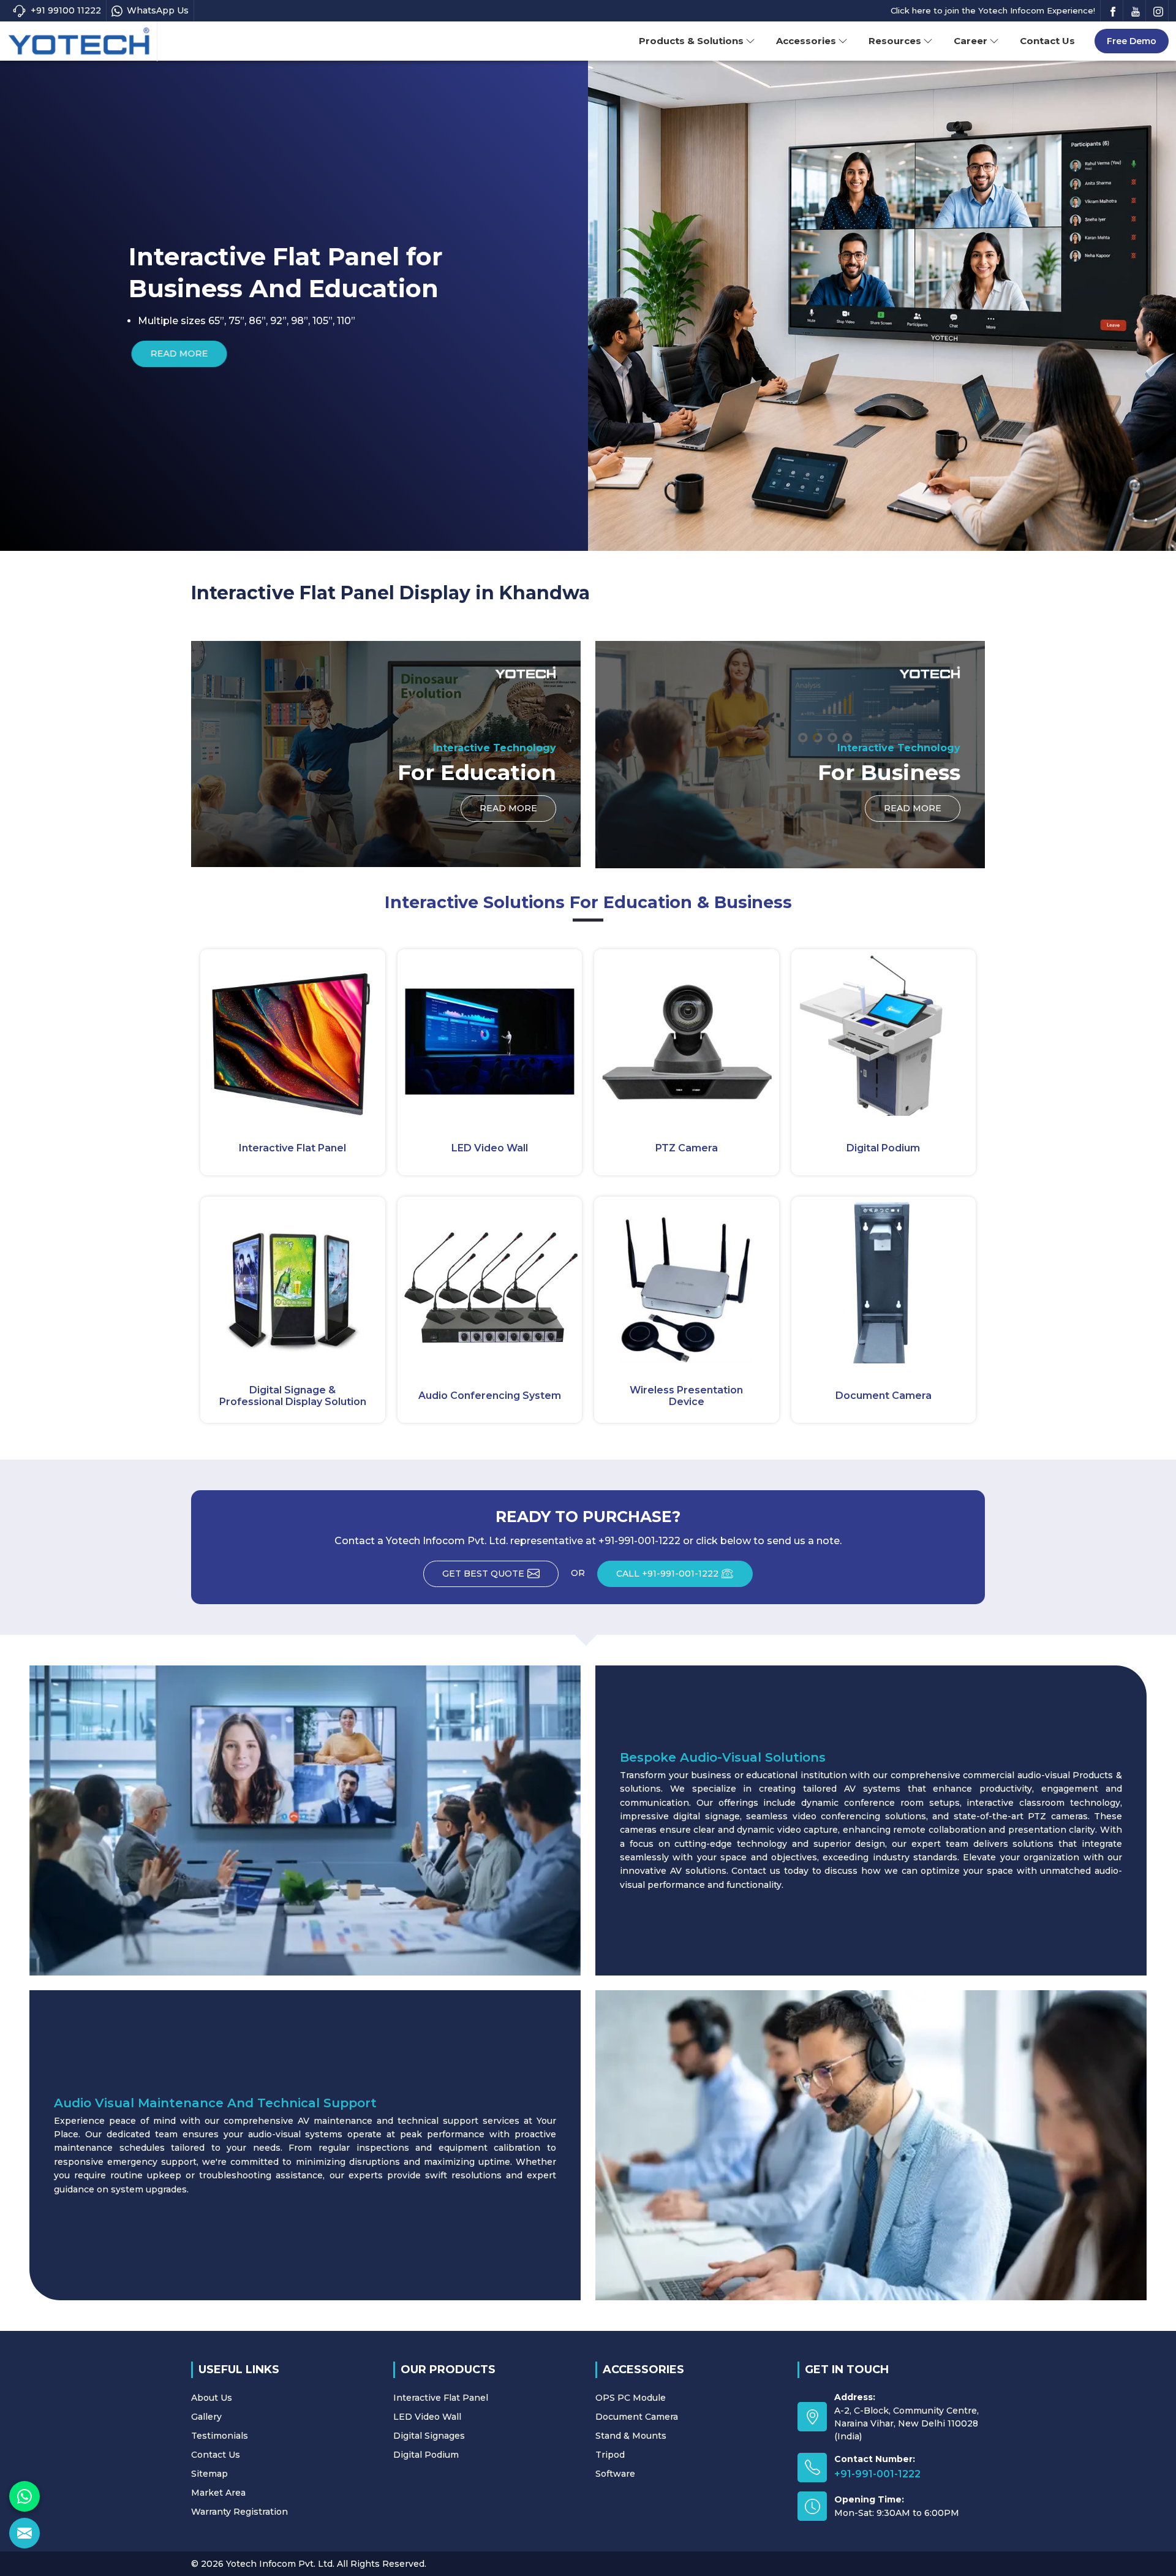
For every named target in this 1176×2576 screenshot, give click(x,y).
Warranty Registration (239, 2512)
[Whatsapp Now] (24, 2496)
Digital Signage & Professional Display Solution (293, 1396)
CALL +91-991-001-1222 (667, 1574)
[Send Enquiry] (24, 2533)
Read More (765, 354)
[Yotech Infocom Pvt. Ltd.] (79, 42)
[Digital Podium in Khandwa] (884, 1032)
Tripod (610, 2455)
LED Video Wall (490, 1148)
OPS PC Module (631, 2398)
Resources (895, 41)
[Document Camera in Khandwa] (884, 1280)
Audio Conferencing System (490, 1396)
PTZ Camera (687, 1148)
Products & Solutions (691, 41)
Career (971, 41)
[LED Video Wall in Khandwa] (490, 1032)
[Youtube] (1136, 11)
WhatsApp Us (158, 10)
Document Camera (884, 1396)
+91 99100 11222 (66, 10)
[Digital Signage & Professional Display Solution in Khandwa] (293, 1280)
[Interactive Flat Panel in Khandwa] (293, 1032)
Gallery (206, 2417)
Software (615, 2474)
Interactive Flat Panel (292, 1148)
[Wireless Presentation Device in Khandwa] (687, 1280)
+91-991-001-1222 (877, 2474)
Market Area (218, 2493)
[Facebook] (1113, 11)
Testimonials (220, 2436)
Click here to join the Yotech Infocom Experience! (993, 10)
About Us (212, 2398)
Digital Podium (883, 1148)
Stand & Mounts (631, 2436)
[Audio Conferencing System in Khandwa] (490, 1280)
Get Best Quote (483, 1574)
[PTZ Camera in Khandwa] (687, 1032)
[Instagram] (1158, 11)
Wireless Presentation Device (686, 1396)
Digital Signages (429, 2436)
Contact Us (1047, 41)
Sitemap (209, 2474)
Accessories (806, 41)
